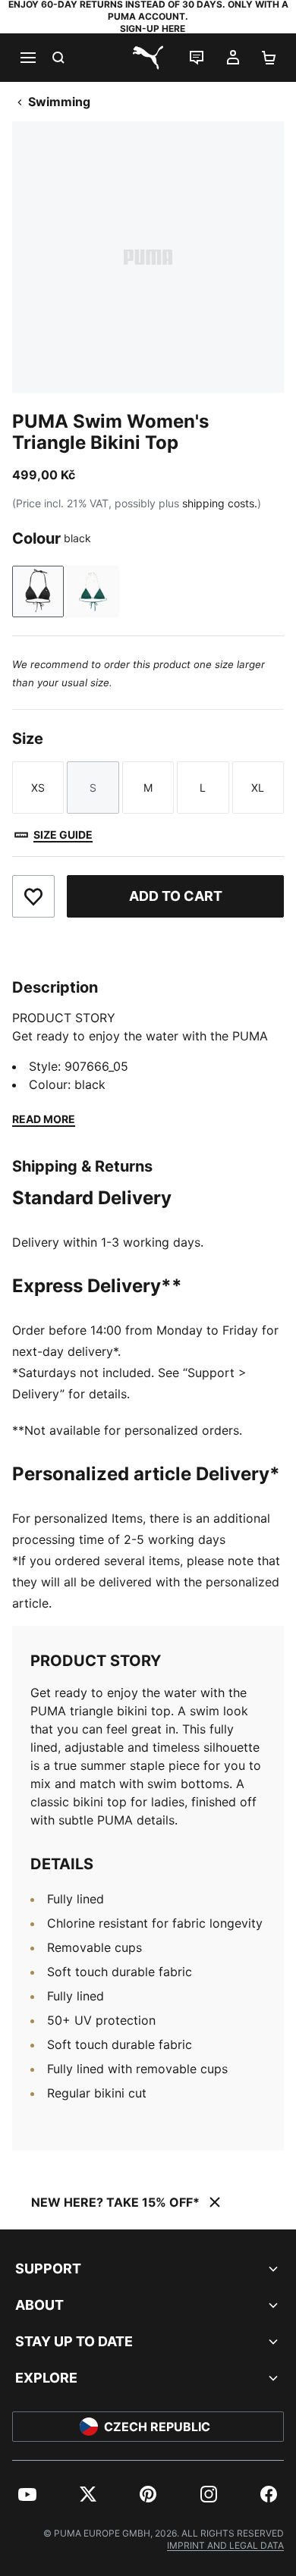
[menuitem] (27, 2494)
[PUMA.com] (148, 58)
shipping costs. (220, 503)
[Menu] (27, 58)
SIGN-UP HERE (153, 28)
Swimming (59, 102)
